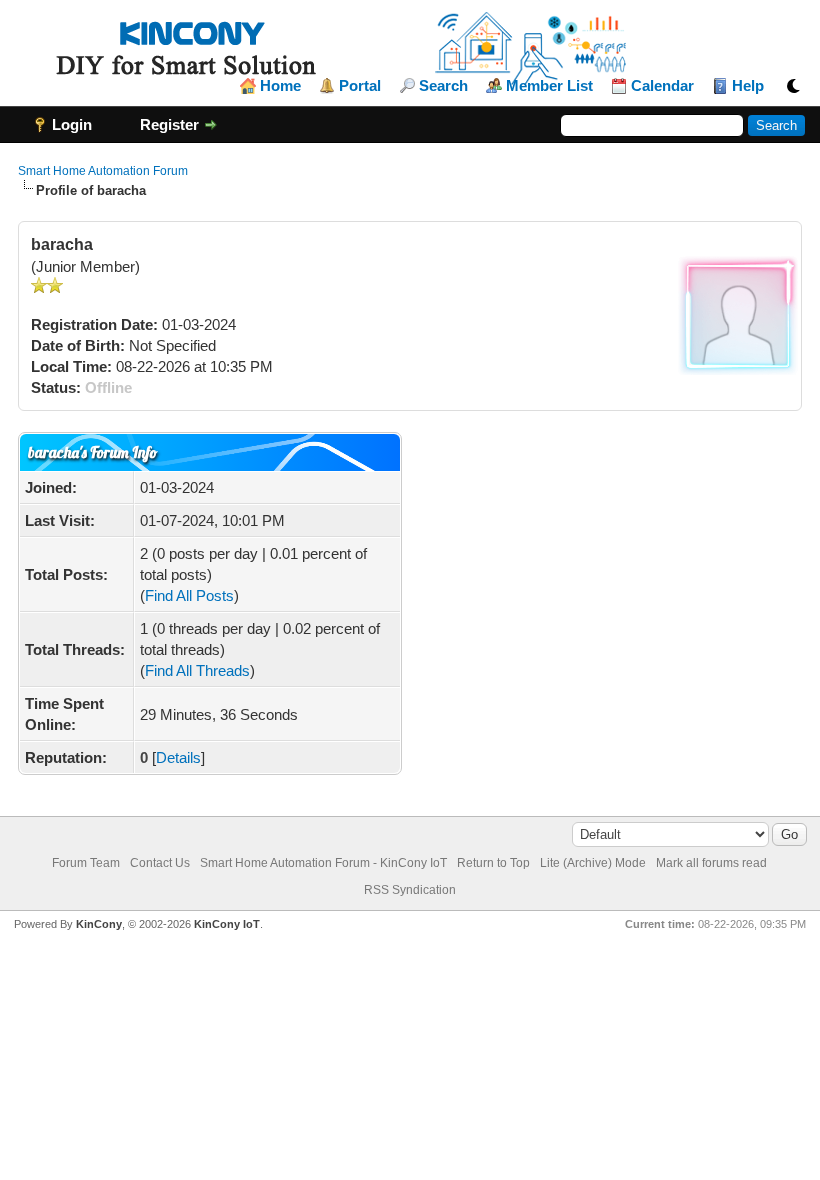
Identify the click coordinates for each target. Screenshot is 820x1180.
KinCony (99, 924)
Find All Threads (197, 670)
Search (443, 86)
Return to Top (493, 863)
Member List (549, 86)
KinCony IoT (227, 924)
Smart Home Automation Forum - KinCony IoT (323, 863)
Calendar (662, 86)
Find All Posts (189, 595)
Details (178, 757)
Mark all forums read (711, 863)
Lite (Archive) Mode (593, 863)
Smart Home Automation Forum (103, 171)
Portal (360, 86)
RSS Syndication (410, 890)
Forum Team (86, 863)
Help (748, 86)
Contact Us (160, 863)
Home (280, 86)
